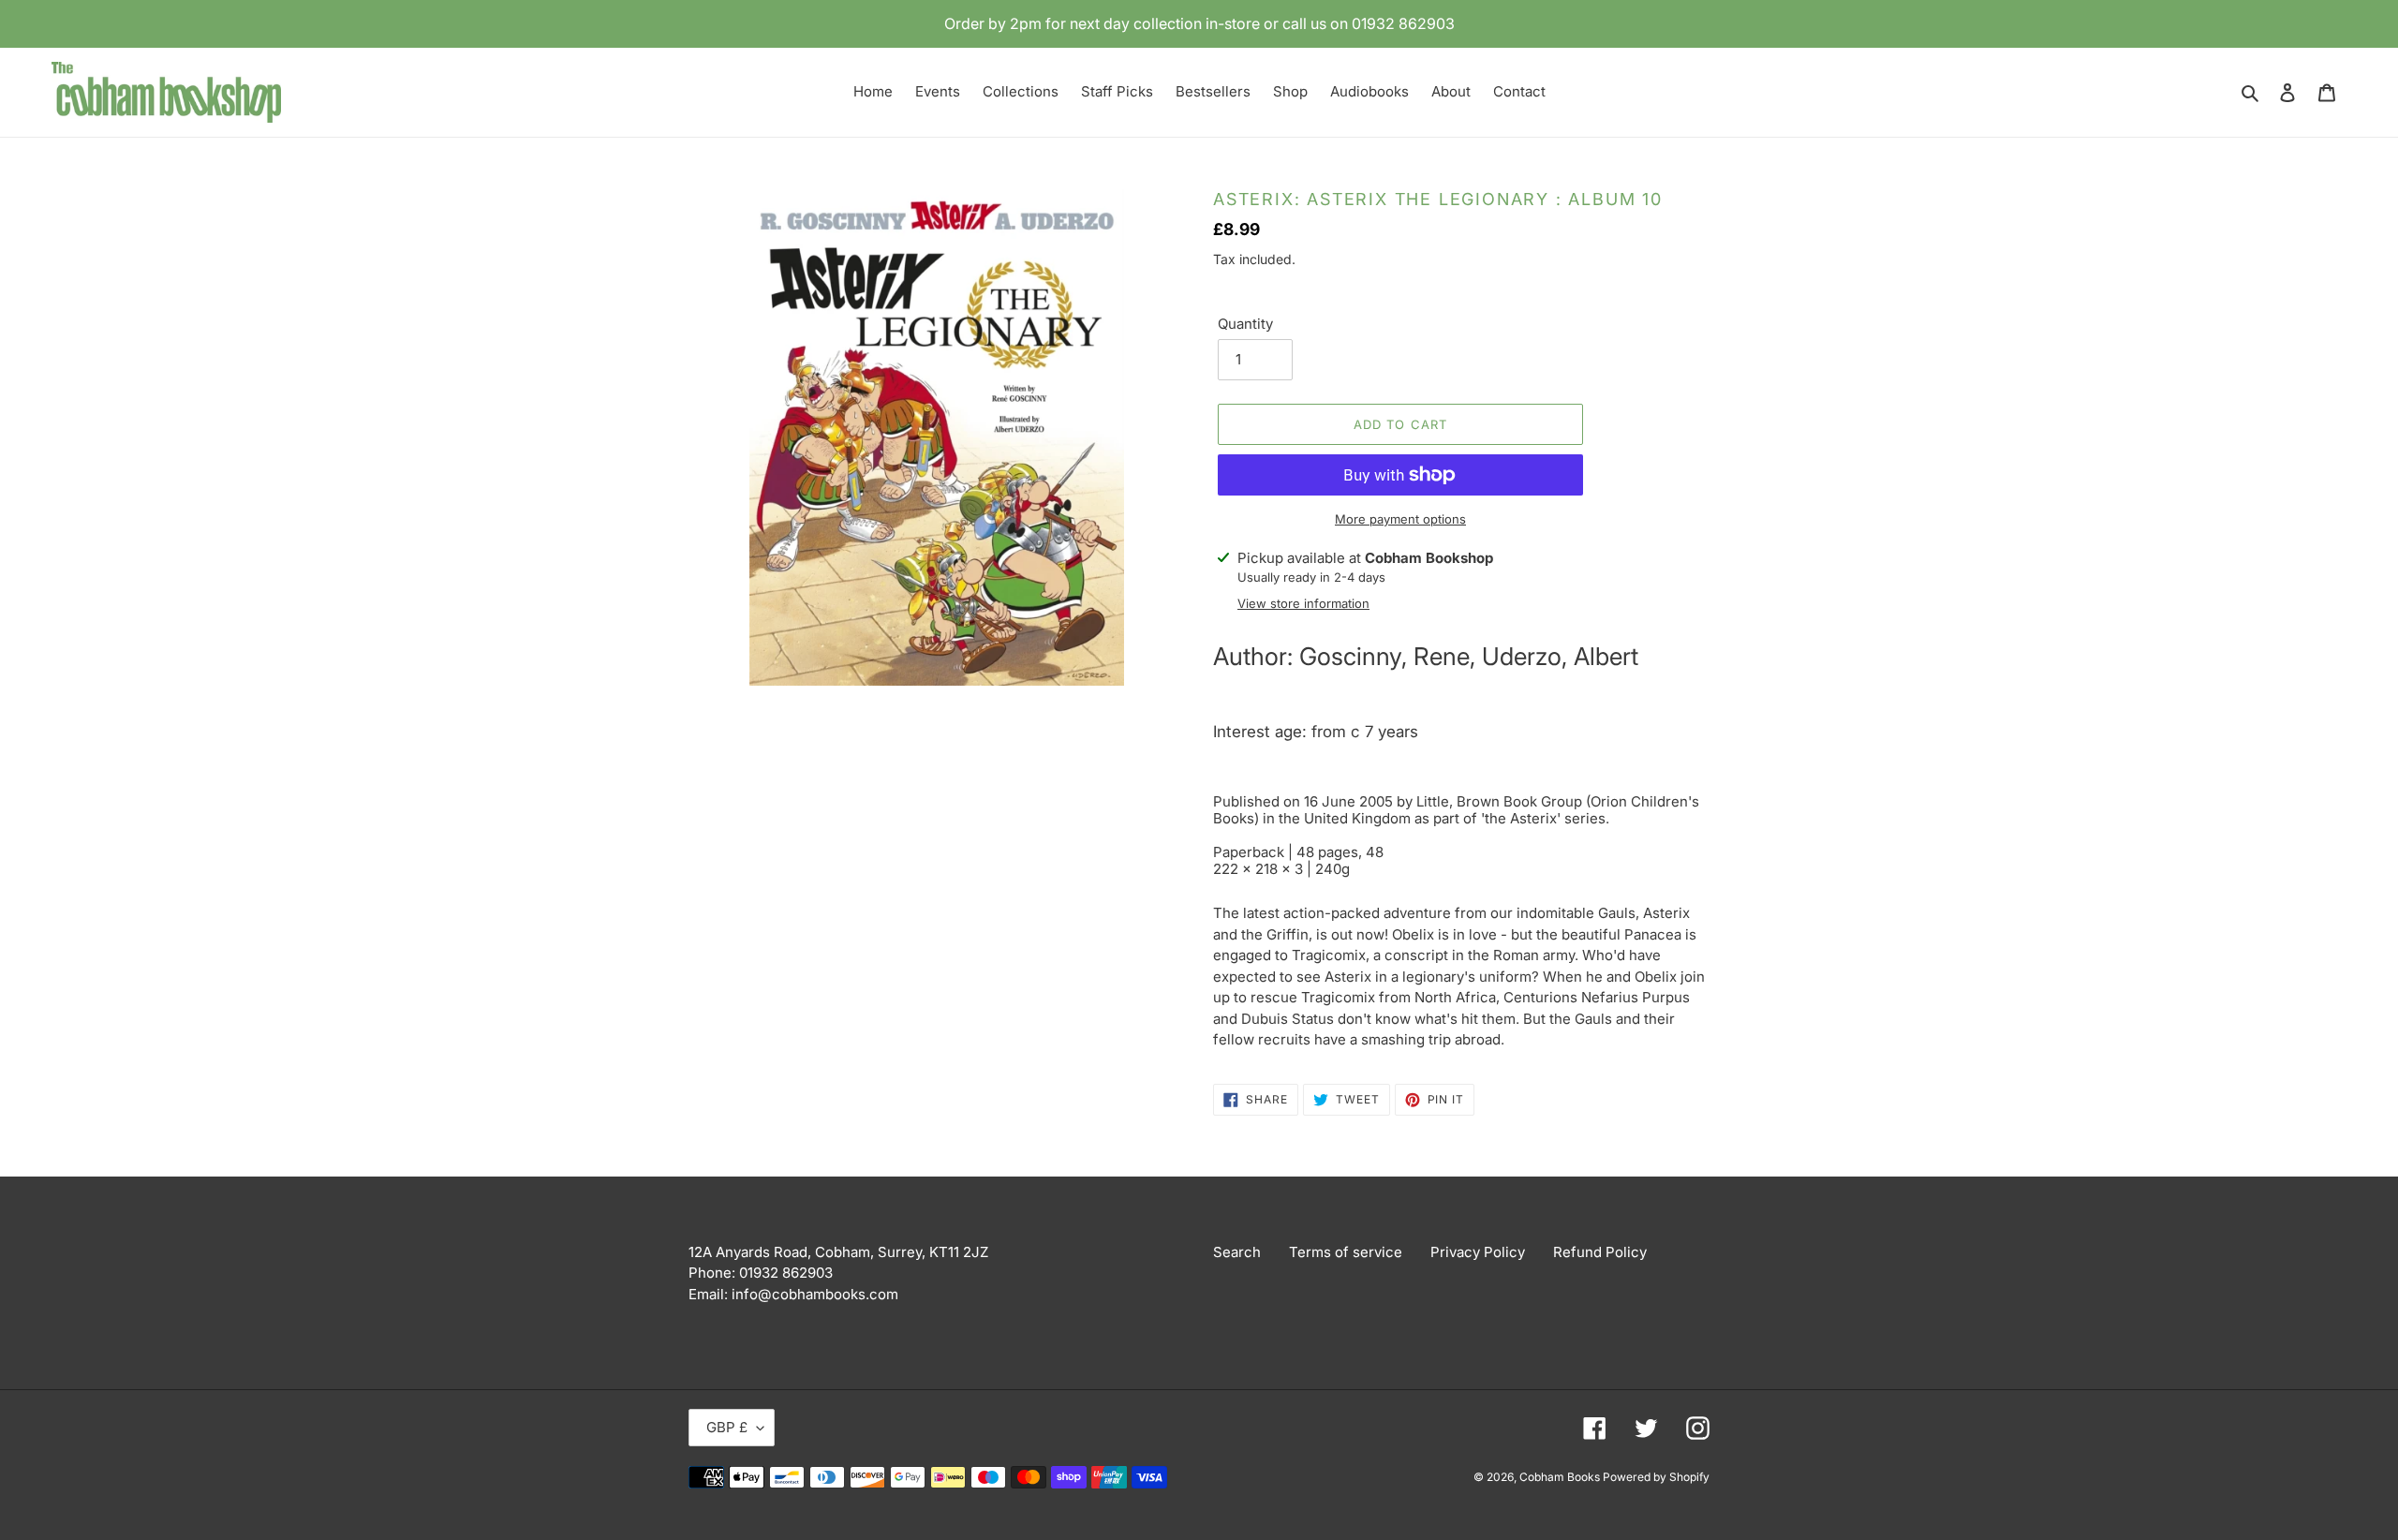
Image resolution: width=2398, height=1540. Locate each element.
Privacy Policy (1478, 1252)
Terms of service (1346, 1252)
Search (1237, 1252)
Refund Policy (1600, 1252)
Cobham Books (1561, 1477)
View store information (1303, 603)
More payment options (1400, 519)
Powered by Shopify (1656, 1477)
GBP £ (727, 1427)
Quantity (1245, 324)
